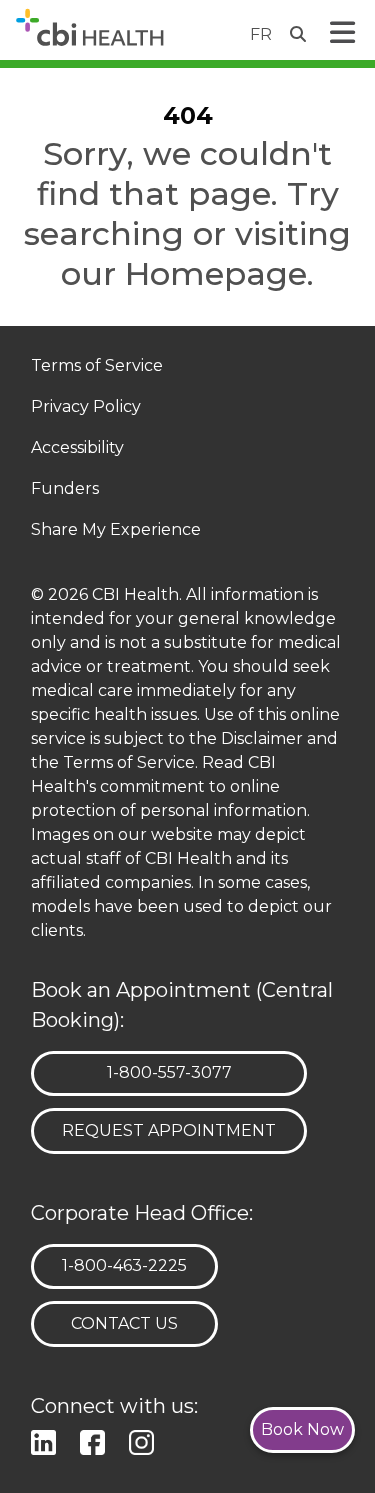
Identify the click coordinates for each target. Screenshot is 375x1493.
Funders (65, 489)
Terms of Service (97, 366)
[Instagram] (145, 1440)
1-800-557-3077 (169, 1072)
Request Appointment (169, 1130)
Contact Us (124, 1323)
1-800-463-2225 (124, 1265)
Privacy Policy (86, 407)
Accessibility (77, 448)
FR (261, 34)
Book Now (302, 1429)
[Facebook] (96, 1440)
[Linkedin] (47, 1440)
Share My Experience (116, 530)
